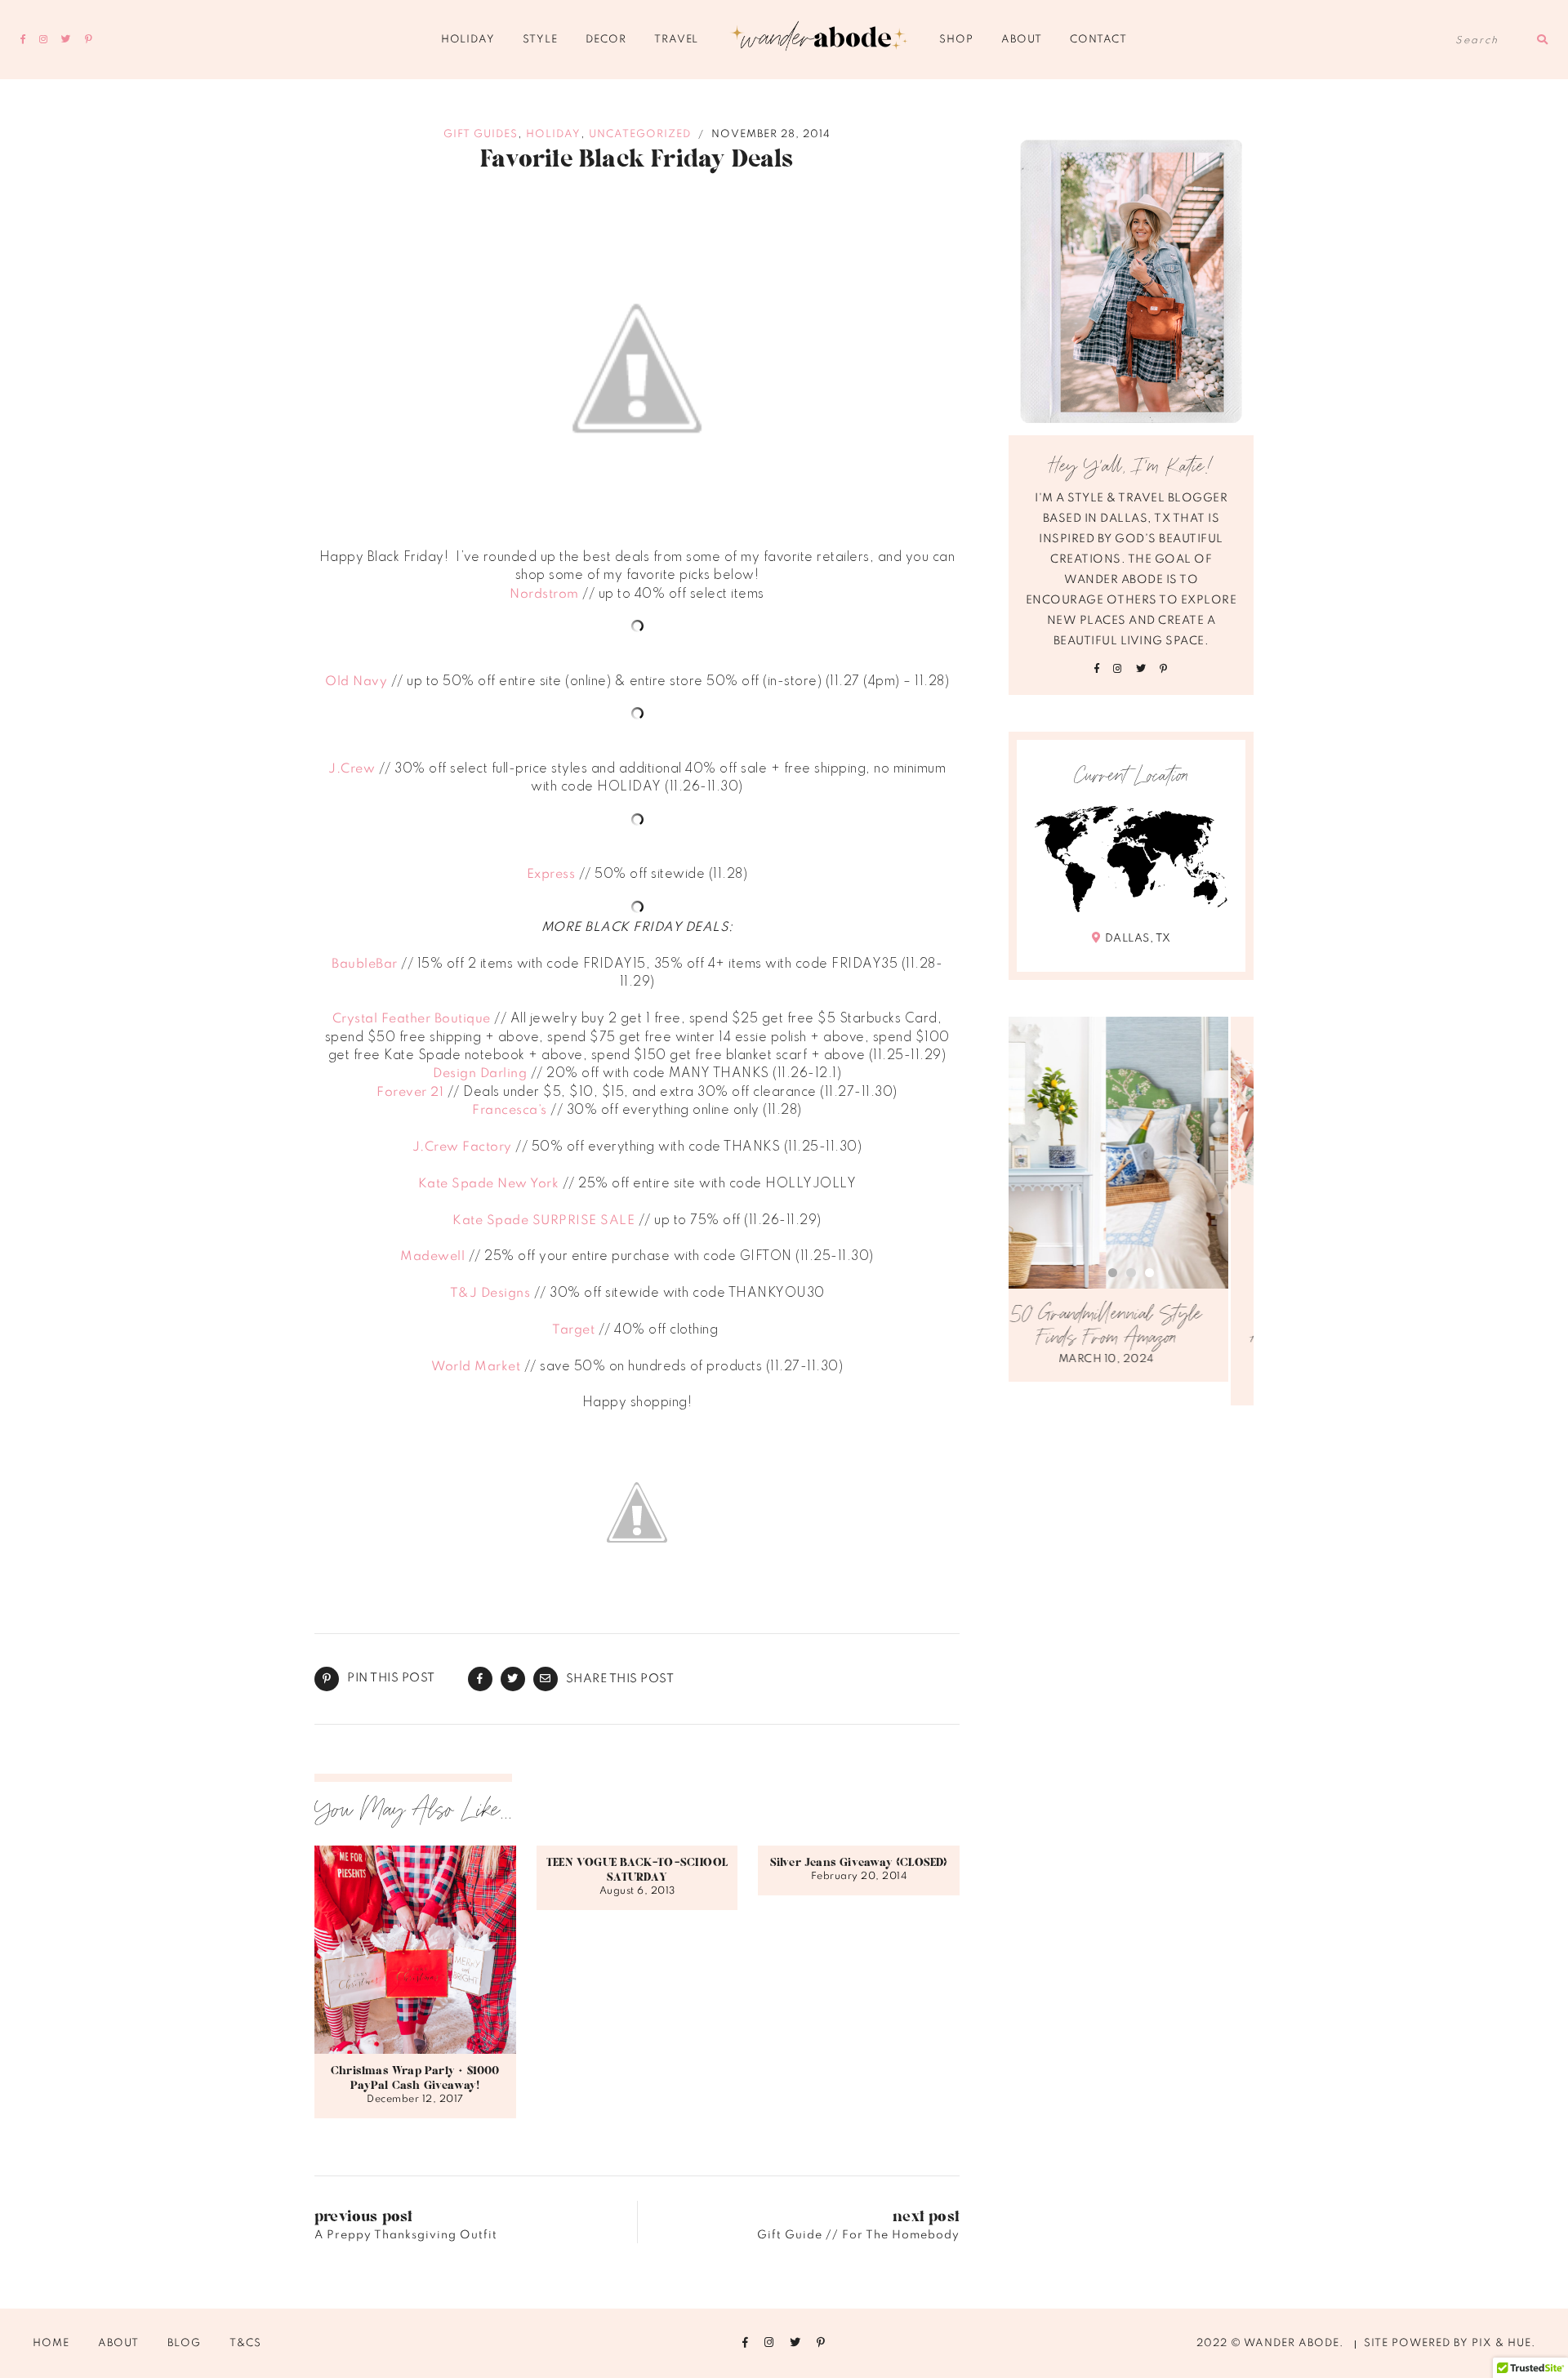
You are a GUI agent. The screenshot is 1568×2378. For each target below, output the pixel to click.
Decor (606, 40)
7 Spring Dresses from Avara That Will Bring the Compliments (1131, 1338)
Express (551, 875)
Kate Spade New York (489, 1184)
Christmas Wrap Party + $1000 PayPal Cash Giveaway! (415, 2078)
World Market (476, 1367)
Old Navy (356, 682)
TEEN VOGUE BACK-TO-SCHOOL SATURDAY (637, 1870)
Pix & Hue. (1503, 2343)
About (1021, 40)
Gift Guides (481, 134)
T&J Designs (490, 1294)
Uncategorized (640, 134)
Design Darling (480, 1074)
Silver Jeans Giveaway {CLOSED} (859, 1863)
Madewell (432, 1257)
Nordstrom (544, 594)
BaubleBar (365, 964)
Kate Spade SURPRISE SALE (543, 1221)
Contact (1098, 40)
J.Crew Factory (462, 1147)
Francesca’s (510, 1111)
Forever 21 (410, 1093)
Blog (184, 2343)
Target (573, 1330)
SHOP (956, 40)
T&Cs (245, 2343)
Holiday (468, 40)
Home (51, 2343)
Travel (676, 40)
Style (540, 40)
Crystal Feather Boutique (412, 1019)
